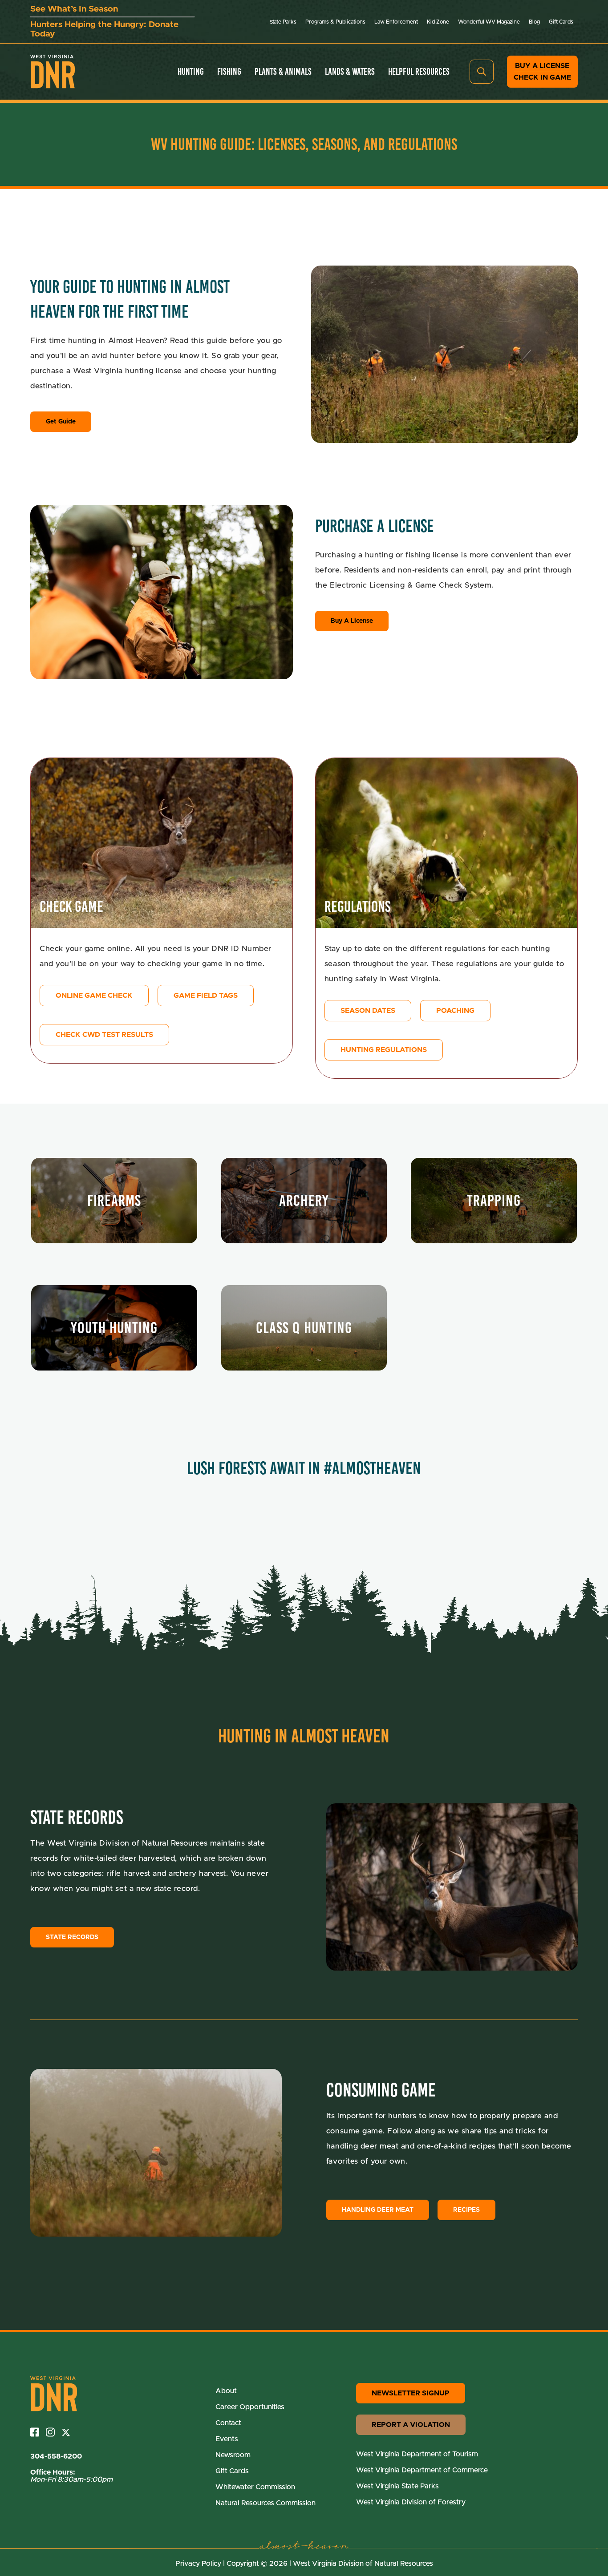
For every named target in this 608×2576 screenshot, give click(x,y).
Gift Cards (561, 22)
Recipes (466, 2210)
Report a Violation (411, 2425)
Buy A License (352, 621)
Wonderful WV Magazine (489, 22)
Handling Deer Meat (378, 2210)
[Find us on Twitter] (69, 2432)
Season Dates (368, 1011)
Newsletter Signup (411, 2393)
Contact (228, 2423)
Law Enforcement (396, 22)
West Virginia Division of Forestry (411, 2502)
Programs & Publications (335, 22)
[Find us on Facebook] (38, 2432)
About (226, 2391)
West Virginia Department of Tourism (417, 2454)
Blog (534, 22)
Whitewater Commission (255, 2487)
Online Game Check (94, 996)
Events (227, 2439)
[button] (482, 72)
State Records (72, 1937)
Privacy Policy (198, 2564)
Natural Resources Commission (265, 2503)
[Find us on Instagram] (54, 2432)
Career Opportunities (250, 2407)
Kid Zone (438, 22)
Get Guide (61, 422)
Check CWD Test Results (104, 1035)
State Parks (283, 22)
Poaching (455, 1011)
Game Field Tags (206, 996)
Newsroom (233, 2455)
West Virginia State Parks (397, 2486)
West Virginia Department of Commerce (422, 2470)
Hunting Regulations (384, 1050)
